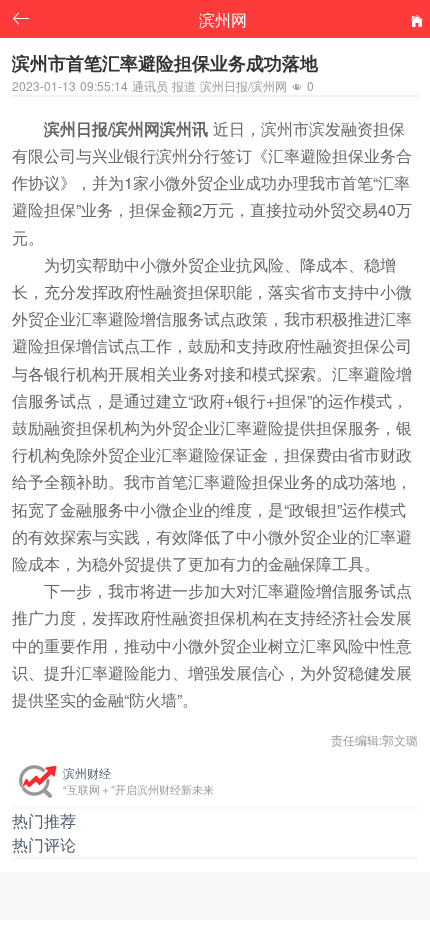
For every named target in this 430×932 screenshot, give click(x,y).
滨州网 (223, 19)
